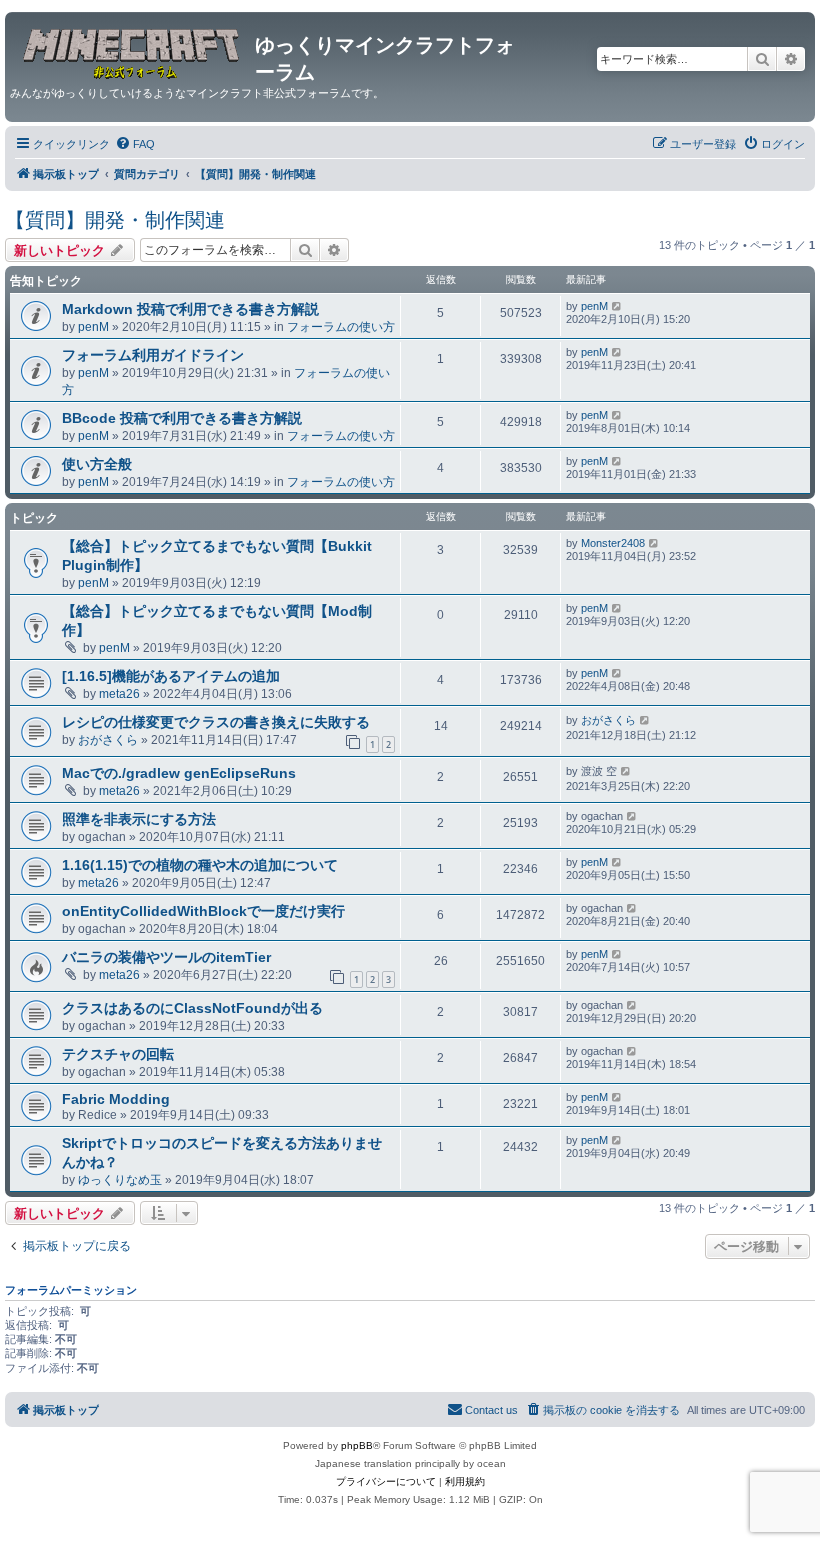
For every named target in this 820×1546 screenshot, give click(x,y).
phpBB (357, 1445)
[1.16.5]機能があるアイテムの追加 (171, 676)
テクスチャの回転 (118, 1054)
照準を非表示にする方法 (139, 819)
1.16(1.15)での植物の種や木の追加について (200, 865)
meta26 (119, 694)
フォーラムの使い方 (341, 327)
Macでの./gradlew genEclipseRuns (179, 773)
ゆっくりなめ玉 (120, 1180)
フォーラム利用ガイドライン (153, 355)
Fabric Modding (116, 1099)
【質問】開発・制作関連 (115, 220)
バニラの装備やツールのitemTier (166, 957)
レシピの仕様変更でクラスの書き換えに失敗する (216, 722)
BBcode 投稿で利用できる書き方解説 (182, 418)
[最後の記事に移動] (617, 306)
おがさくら (108, 740)
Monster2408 (613, 543)
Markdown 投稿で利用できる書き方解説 (190, 309)
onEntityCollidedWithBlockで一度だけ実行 (203, 911)
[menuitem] (135, 144)
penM (93, 327)
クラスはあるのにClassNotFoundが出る (192, 1008)
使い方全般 (97, 464)
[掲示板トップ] (132, 51)
